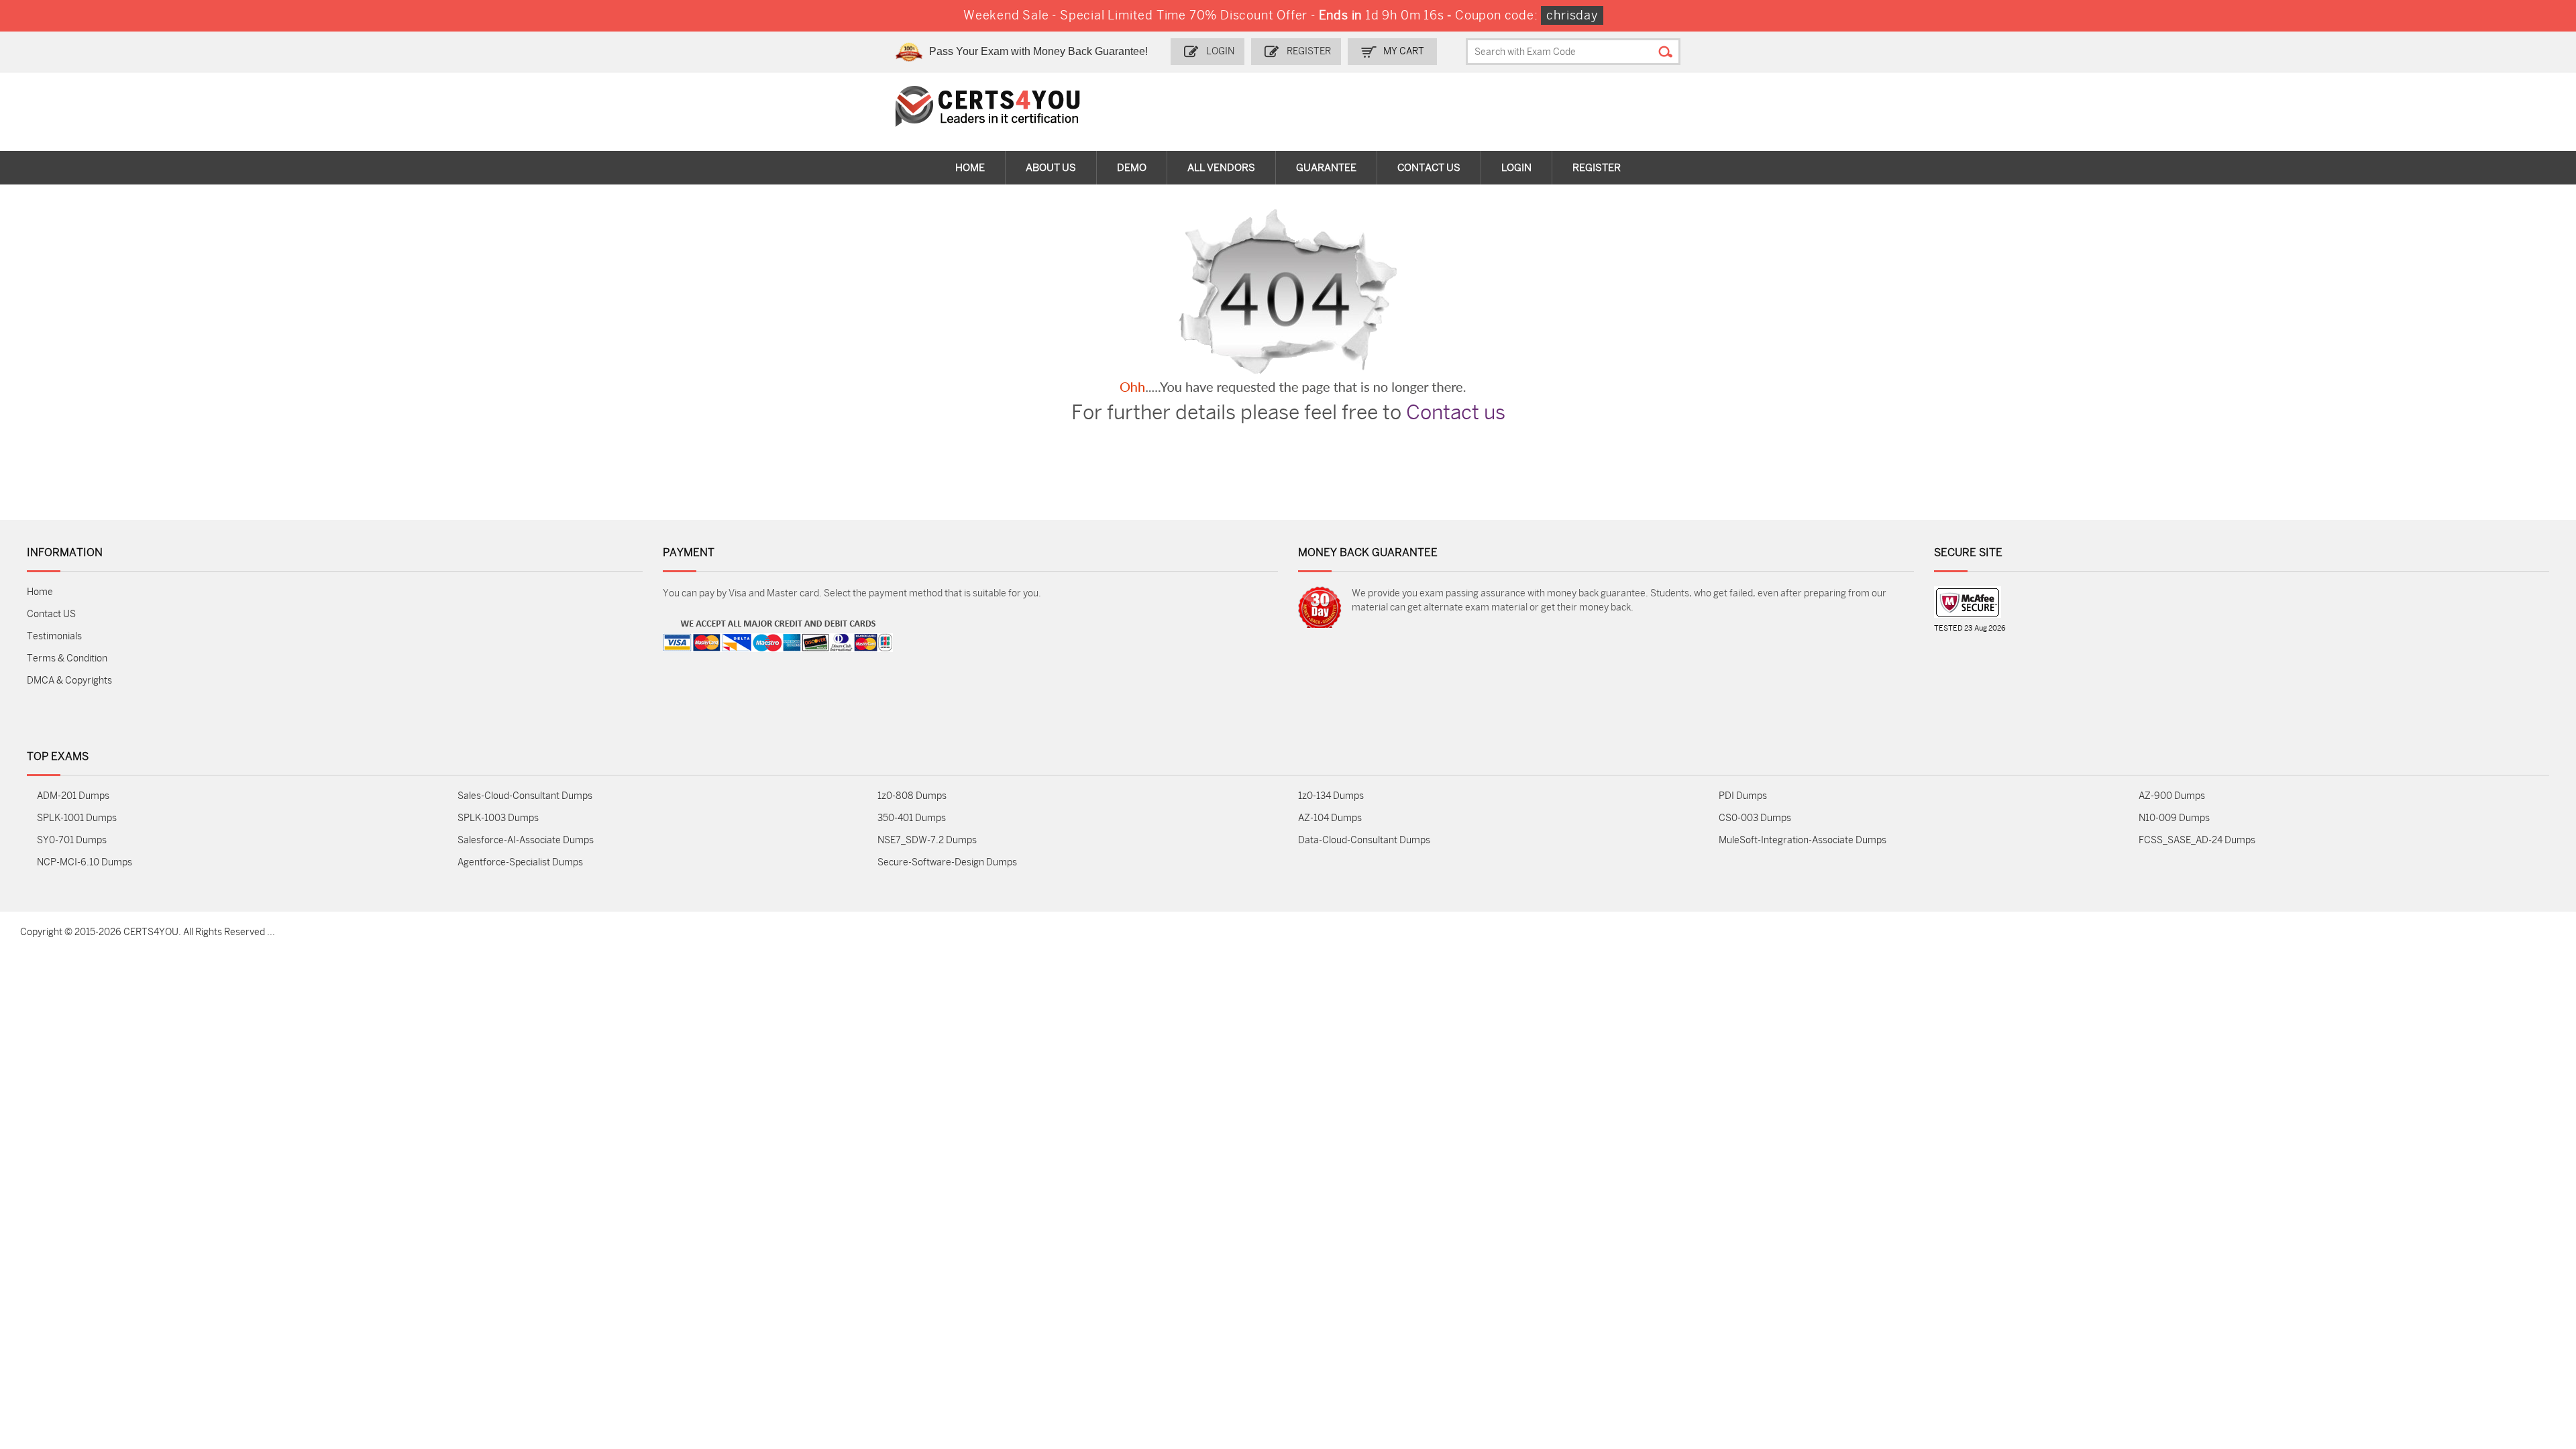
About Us (1051, 168)
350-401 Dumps (912, 818)
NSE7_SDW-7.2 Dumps (927, 840)
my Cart (1404, 51)
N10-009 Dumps (2174, 818)
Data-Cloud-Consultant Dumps (1364, 840)
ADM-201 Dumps (73, 796)
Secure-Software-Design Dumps (947, 862)
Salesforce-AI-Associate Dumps (526, 840)
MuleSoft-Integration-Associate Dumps (1803, 840)
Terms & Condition (67, 658)
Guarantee (1326, 168)
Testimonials (54, 636)
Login (1220, 51)
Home (970, 168)
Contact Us (1429, 168)
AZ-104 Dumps (1330, 818)
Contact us (1456, 413)
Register (1309, 51)
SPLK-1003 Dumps (498, 818)
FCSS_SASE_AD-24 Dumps (2197, 840)
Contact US (51, 614)
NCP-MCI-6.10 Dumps (85, 862)
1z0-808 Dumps (912, 796)
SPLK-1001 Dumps (77, 818)
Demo (1132, 168)
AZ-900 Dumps (2172, 796)
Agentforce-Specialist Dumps (520, 862)
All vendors (1221, 168)
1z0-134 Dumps (1331, 796)
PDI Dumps (1743, 796)
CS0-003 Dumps (1755, 818)
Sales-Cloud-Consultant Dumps (525, 796)
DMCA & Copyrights (69, 681)
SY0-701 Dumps (72, 840)
